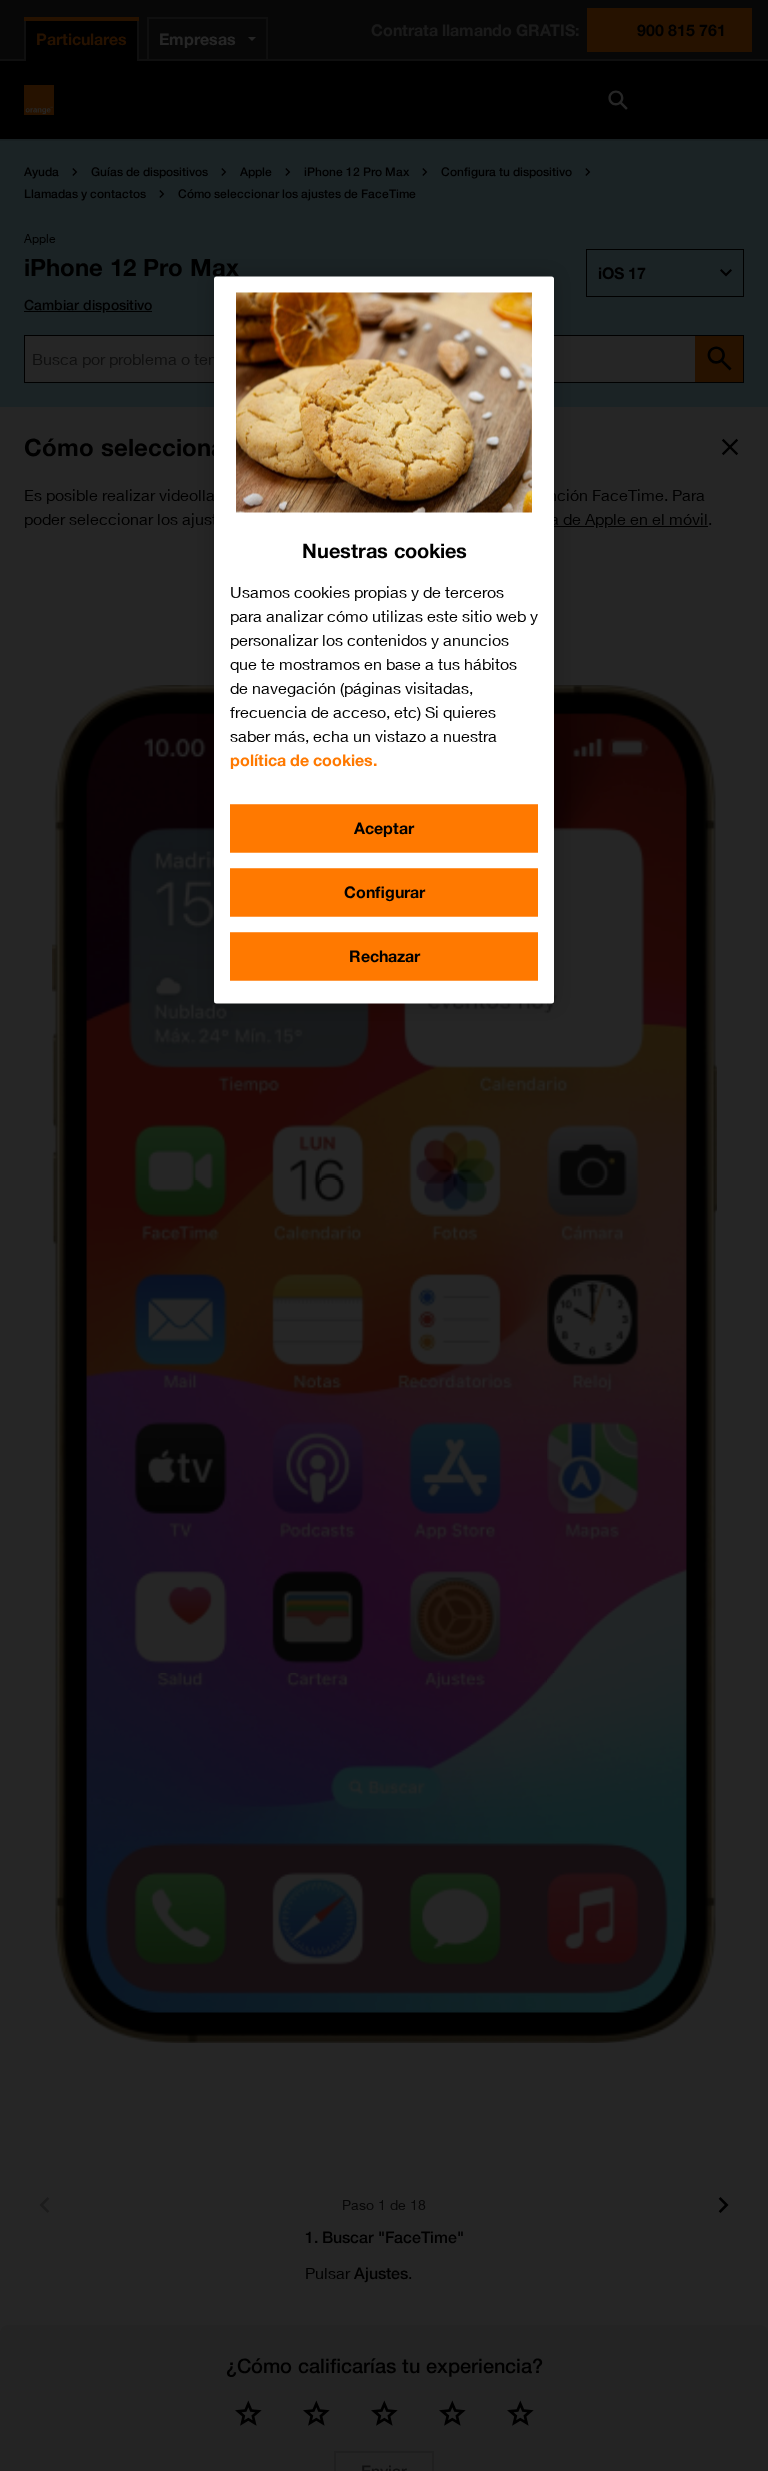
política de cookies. (303, 759)
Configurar (384, 891)
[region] (384, 639)
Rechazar (384, 955)
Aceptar (384, 827)
